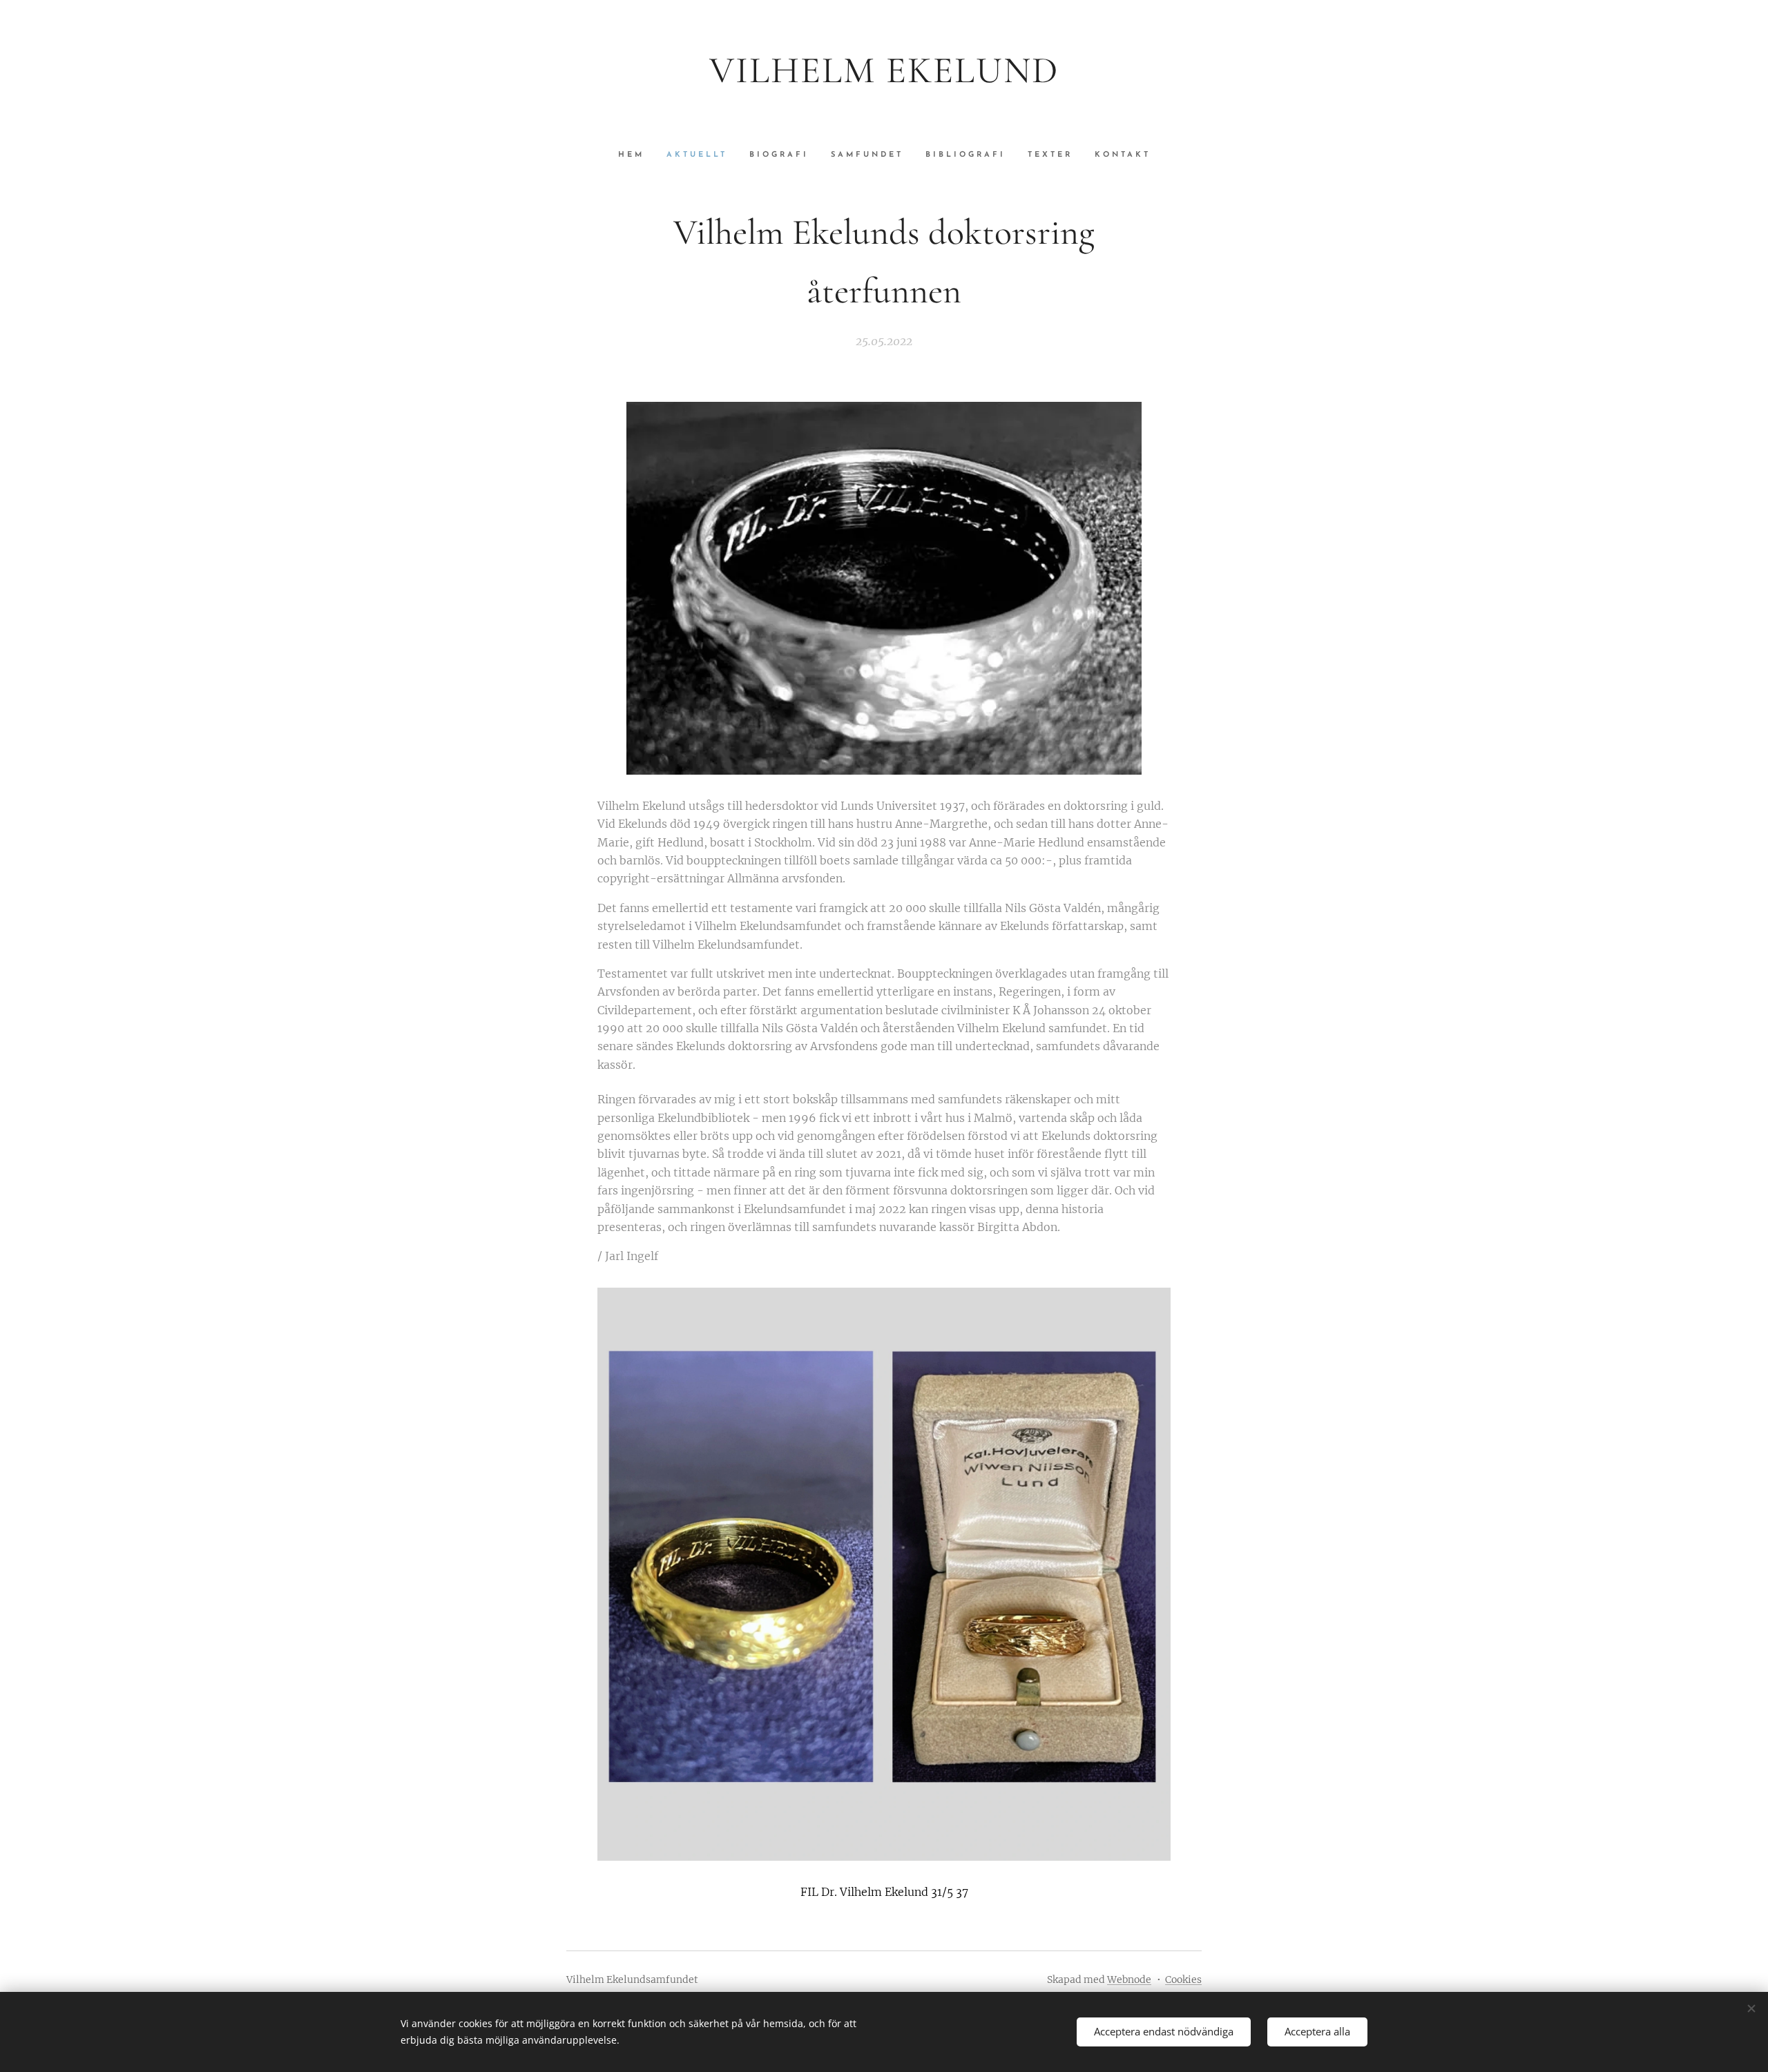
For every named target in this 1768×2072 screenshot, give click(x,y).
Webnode (1129, 1979)
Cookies (1183, 1979)
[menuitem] (637, 155)
